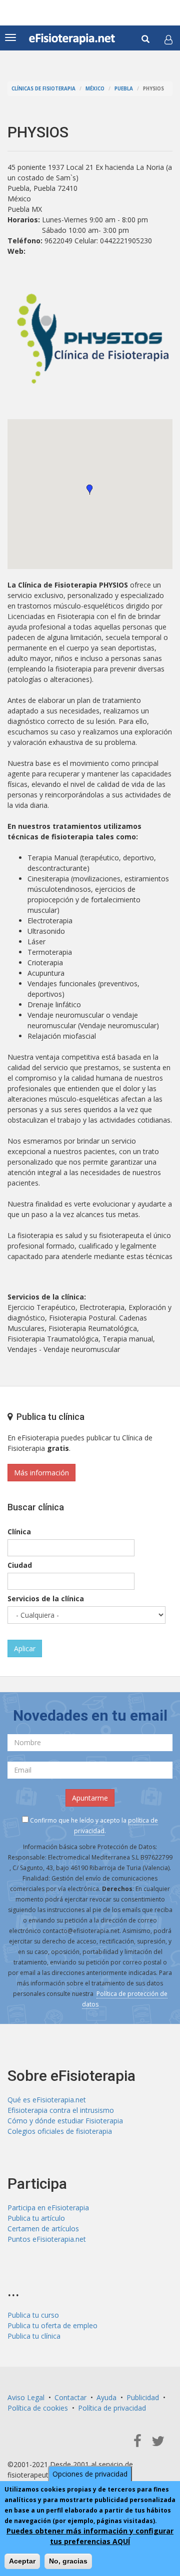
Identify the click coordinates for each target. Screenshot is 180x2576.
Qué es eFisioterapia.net (47, 2100)
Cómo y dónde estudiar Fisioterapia (65, 2121)
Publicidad (143, 2397)
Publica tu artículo (36, 2218)
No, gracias (68, 2561)
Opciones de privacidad (90, 2474)
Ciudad (20, 1565)
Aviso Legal (26, 2397)
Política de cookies (38, 2408)
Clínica (19, 1532)
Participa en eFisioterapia (48, 2208)
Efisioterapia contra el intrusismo (61, 2110)
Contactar (70, 2397)
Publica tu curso (33, 2315)
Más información (41, 1473)
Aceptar (22, 2561)
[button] (168, 39)
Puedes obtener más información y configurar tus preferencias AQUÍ (90, 2536)
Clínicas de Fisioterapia (43, 89)
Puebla (124, 89)
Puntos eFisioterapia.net (47, 2239)
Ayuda (106, 2397)
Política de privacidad (112, 2408)
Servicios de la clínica (46, 1599)
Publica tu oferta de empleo (52, 2325)
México (95, 89)
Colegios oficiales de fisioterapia (60, 2131)
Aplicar (25, 1648)
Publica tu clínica (34, 2336)
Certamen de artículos (43, 2229)
